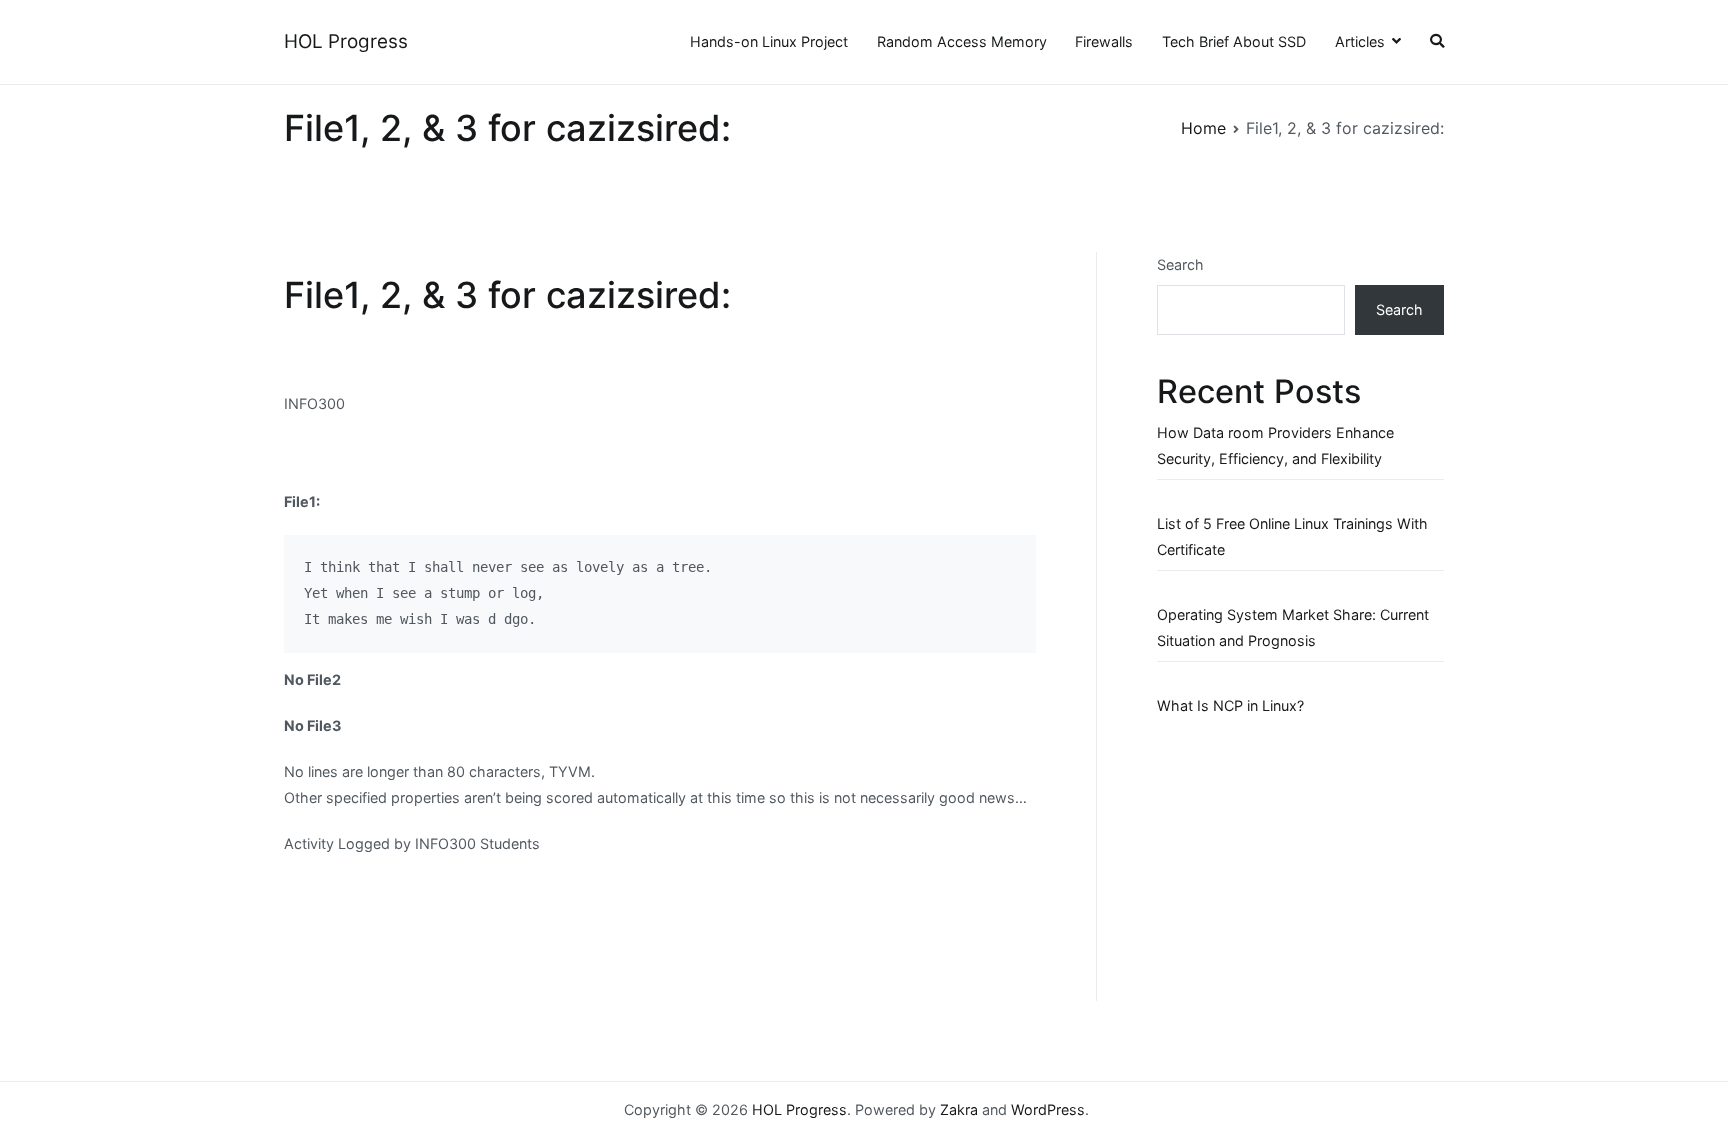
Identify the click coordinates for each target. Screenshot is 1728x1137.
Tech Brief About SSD (1234, 41)
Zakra (959, 1109)
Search (1180, 264)
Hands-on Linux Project (769, 41)
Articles (1360, 41)
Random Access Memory (962, 41)
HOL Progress (346, 41)
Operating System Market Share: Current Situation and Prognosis (1293, 627)
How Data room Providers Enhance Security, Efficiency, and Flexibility (1275, 445)
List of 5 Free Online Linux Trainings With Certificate (1292, 536)
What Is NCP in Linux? (1230, 705)
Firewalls (1104, 41)
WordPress (1048, 1109)
